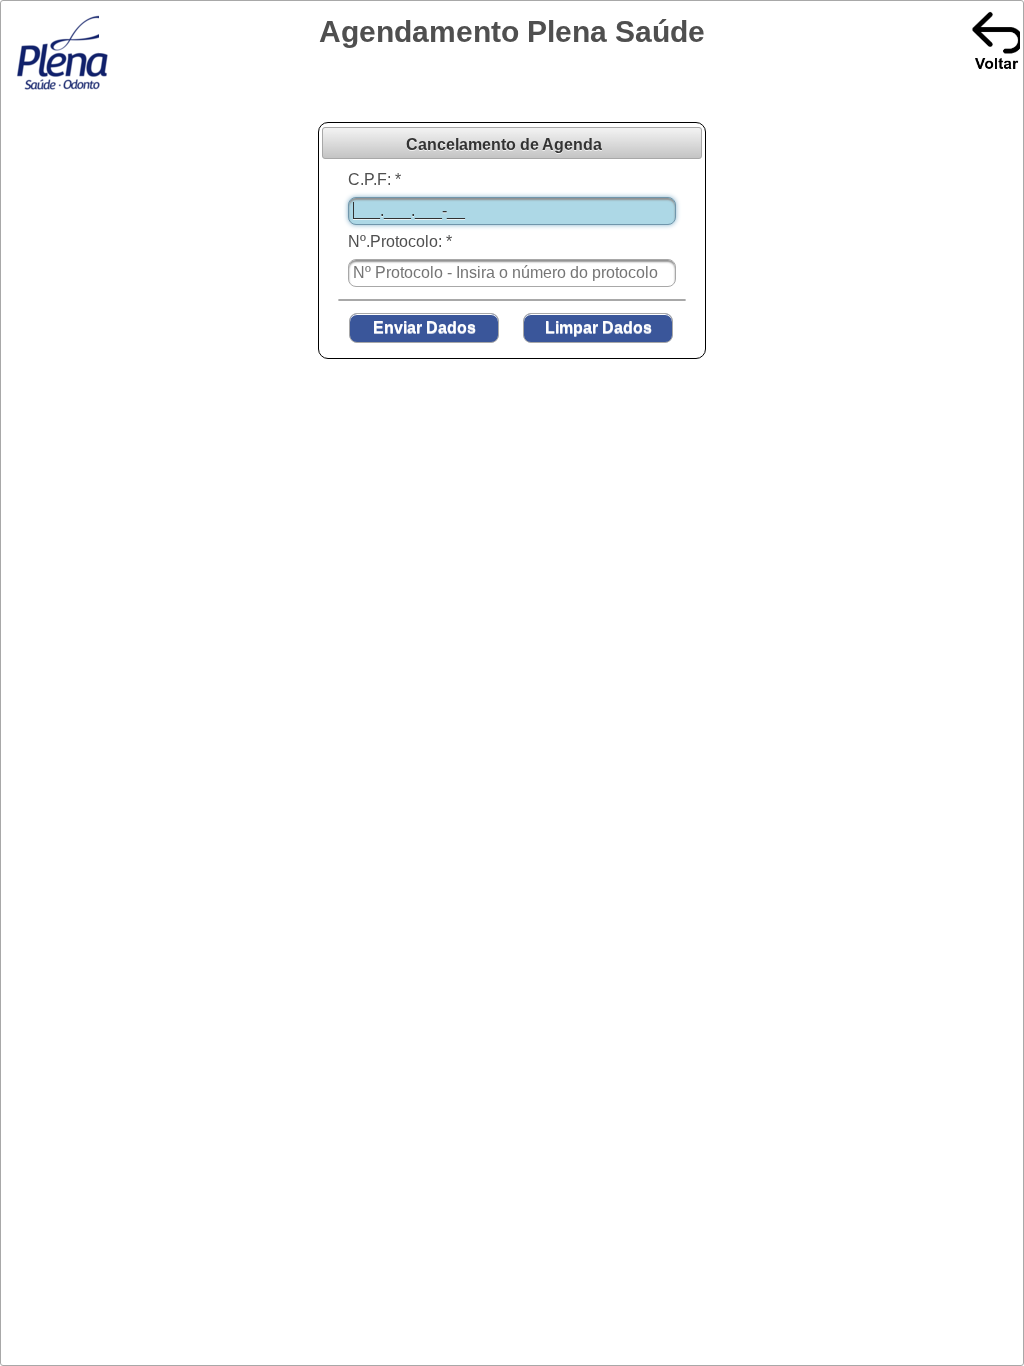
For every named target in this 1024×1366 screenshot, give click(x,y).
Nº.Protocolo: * (400, 241)
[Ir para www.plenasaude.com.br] (64, 90)
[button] (424, 328)
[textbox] (512, 211)
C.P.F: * (374, 179)
